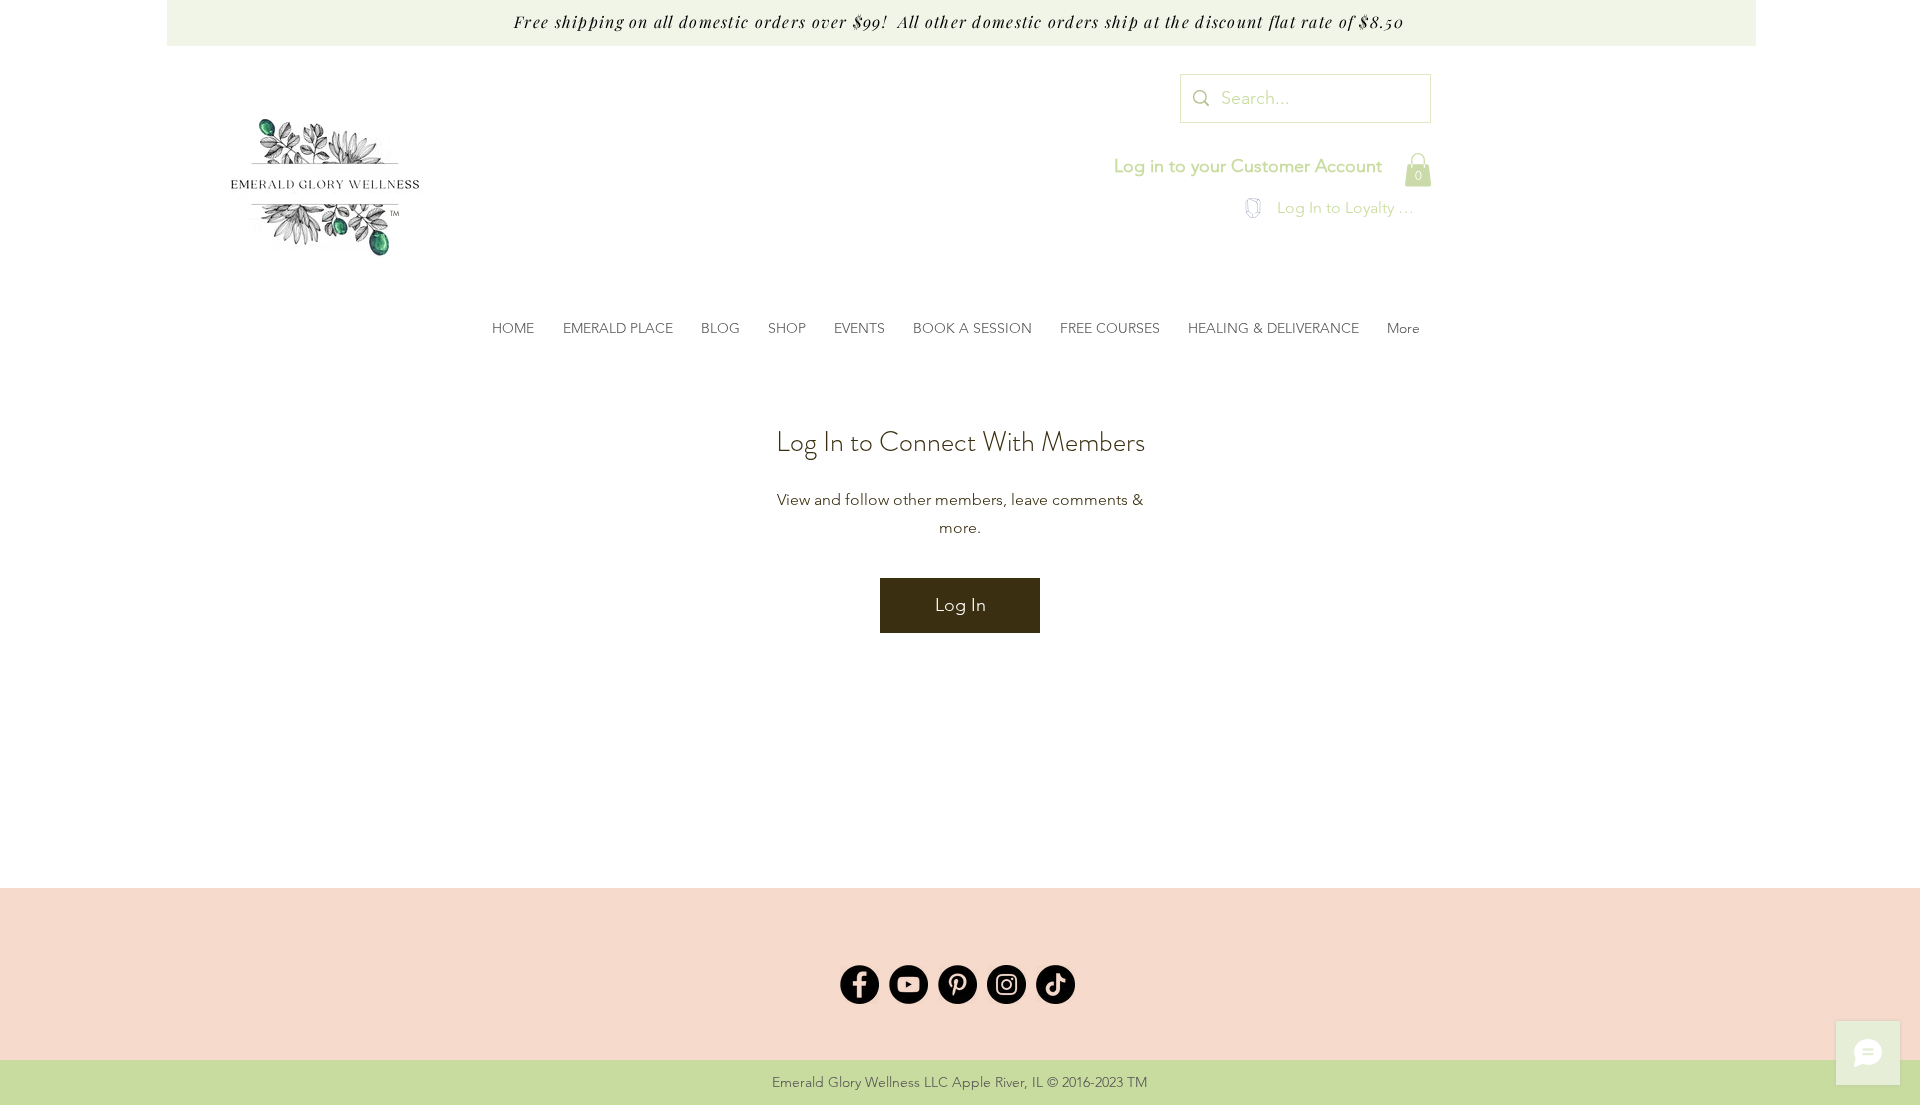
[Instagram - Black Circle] (1006, 984)
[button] (1418, 169)
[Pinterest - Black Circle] (957, 984)
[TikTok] (1055, 984)
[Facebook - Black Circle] (859, 984)
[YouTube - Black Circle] (908, 984)
